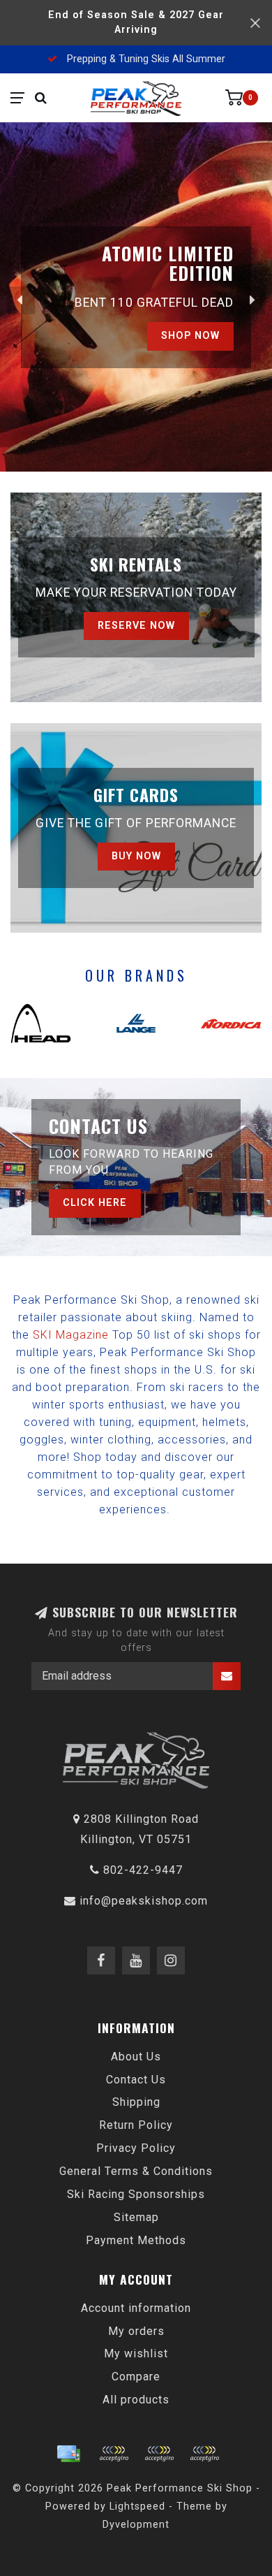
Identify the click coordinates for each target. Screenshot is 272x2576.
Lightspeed (137, 2506)
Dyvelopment (136, 2525)
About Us (136, 2057)
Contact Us (136, 2080)
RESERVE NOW (136, 626)
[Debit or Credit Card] (114, 2454)
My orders (136, 2331)
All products (136, 2400)
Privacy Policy (136, 2148)
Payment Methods (136, 2240)
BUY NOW (136, 856)
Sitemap (136, 2217)
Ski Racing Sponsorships (136, 2194)
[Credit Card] (68, 2454)
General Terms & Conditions (136, 2171)
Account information (136, 2308)
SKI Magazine (71, 1335)
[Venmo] (204, 2454)
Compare (136, 2377)
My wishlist (136, 2353)
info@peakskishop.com (144, 1901)
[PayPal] (159, 2454)
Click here (95, 1203)
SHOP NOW (190, 334)
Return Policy (136, 2125)
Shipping (136, 2102)
